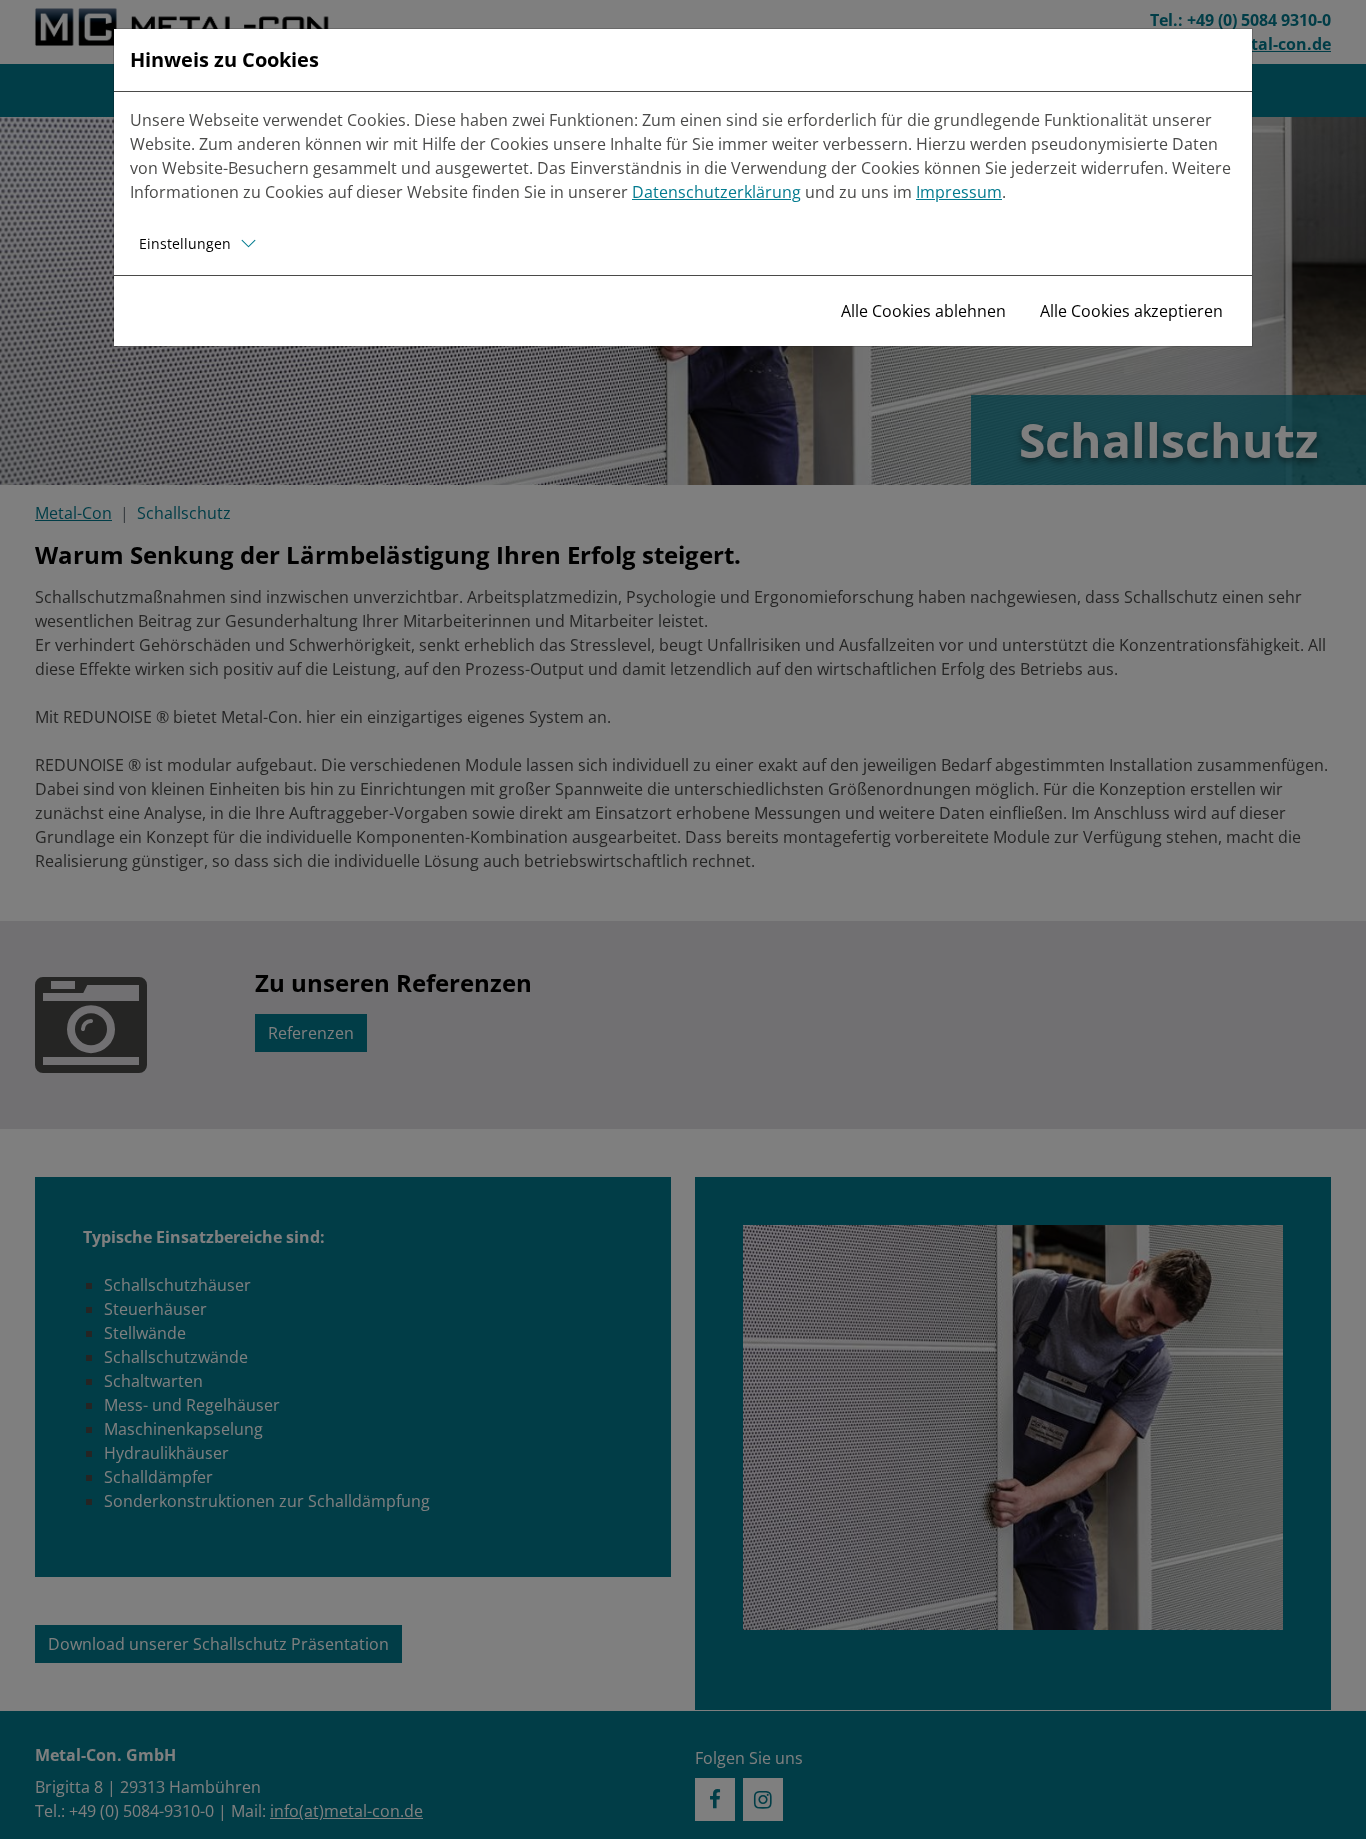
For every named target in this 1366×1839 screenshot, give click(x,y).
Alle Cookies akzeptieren (1131, 311)
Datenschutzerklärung (716, 192)
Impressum (959, 192)
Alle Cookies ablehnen (923, 311)
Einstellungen (185, 243)
